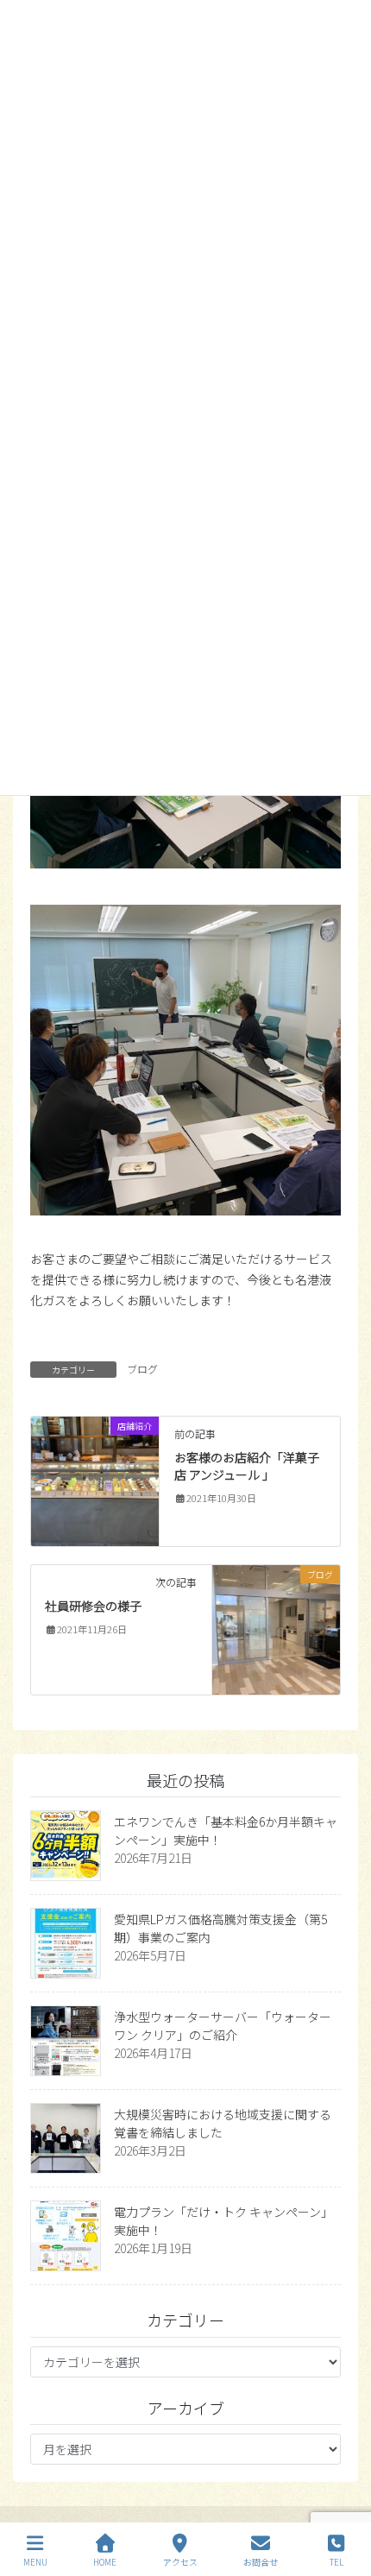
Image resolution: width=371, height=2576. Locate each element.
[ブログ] (277, 1628)
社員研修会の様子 (93, 1606)
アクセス (180, 2561)
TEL (336, 2561)
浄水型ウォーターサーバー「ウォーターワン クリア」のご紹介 (223, 2026)
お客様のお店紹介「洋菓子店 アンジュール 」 (247, 1466)
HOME (105, 2561)
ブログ (142, 1369)
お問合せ (261, 2561)
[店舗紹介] (95, 1480)
